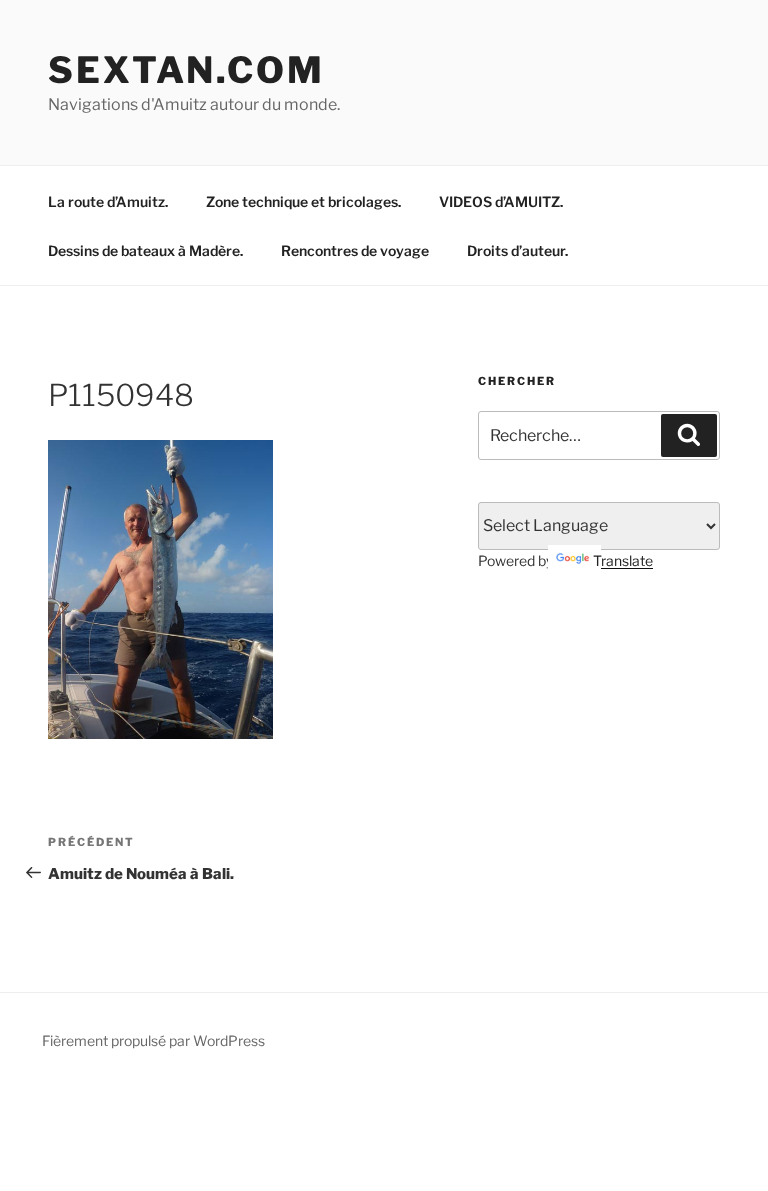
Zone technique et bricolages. (303, 201)
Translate (623, 560)
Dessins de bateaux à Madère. (145, 250)
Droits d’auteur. (517, 250)
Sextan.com (186, 70)
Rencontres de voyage (355, 250)
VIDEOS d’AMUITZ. (501, 201)
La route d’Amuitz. (108, 201)
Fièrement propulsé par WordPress (153, 1040)
